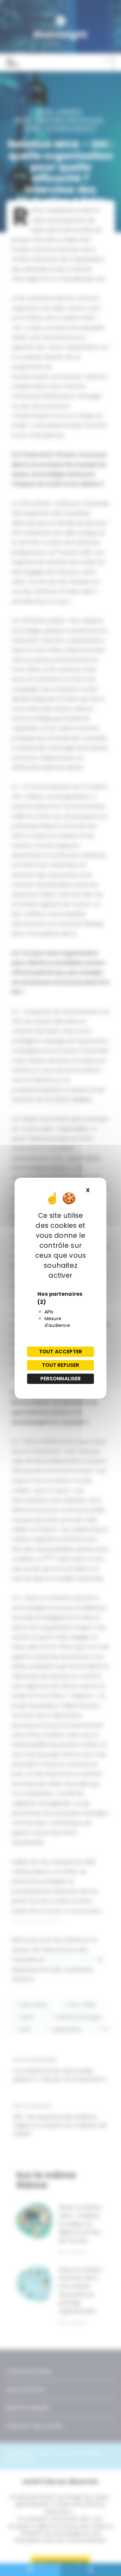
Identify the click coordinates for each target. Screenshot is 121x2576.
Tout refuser (61, 1365)
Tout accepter (60, 1352)
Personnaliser (61, 1379)
